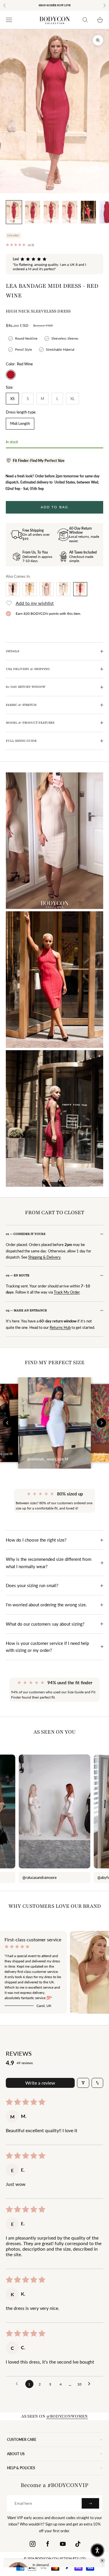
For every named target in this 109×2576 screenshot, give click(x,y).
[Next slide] (101, 1423)
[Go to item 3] (51, 212)
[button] (35, 461)
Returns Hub (60, 1327)
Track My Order (67, 1292)
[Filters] (83, 2083)
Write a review (40, 2083)
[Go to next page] (91, 2384)
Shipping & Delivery (44, 1257)
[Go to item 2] (33, 212)
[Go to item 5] (88, 212)
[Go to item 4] (70, 212)
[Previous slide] (8, 1423)
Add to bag (55, 507)
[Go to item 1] (14, 212)
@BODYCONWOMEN (67, 2416)
